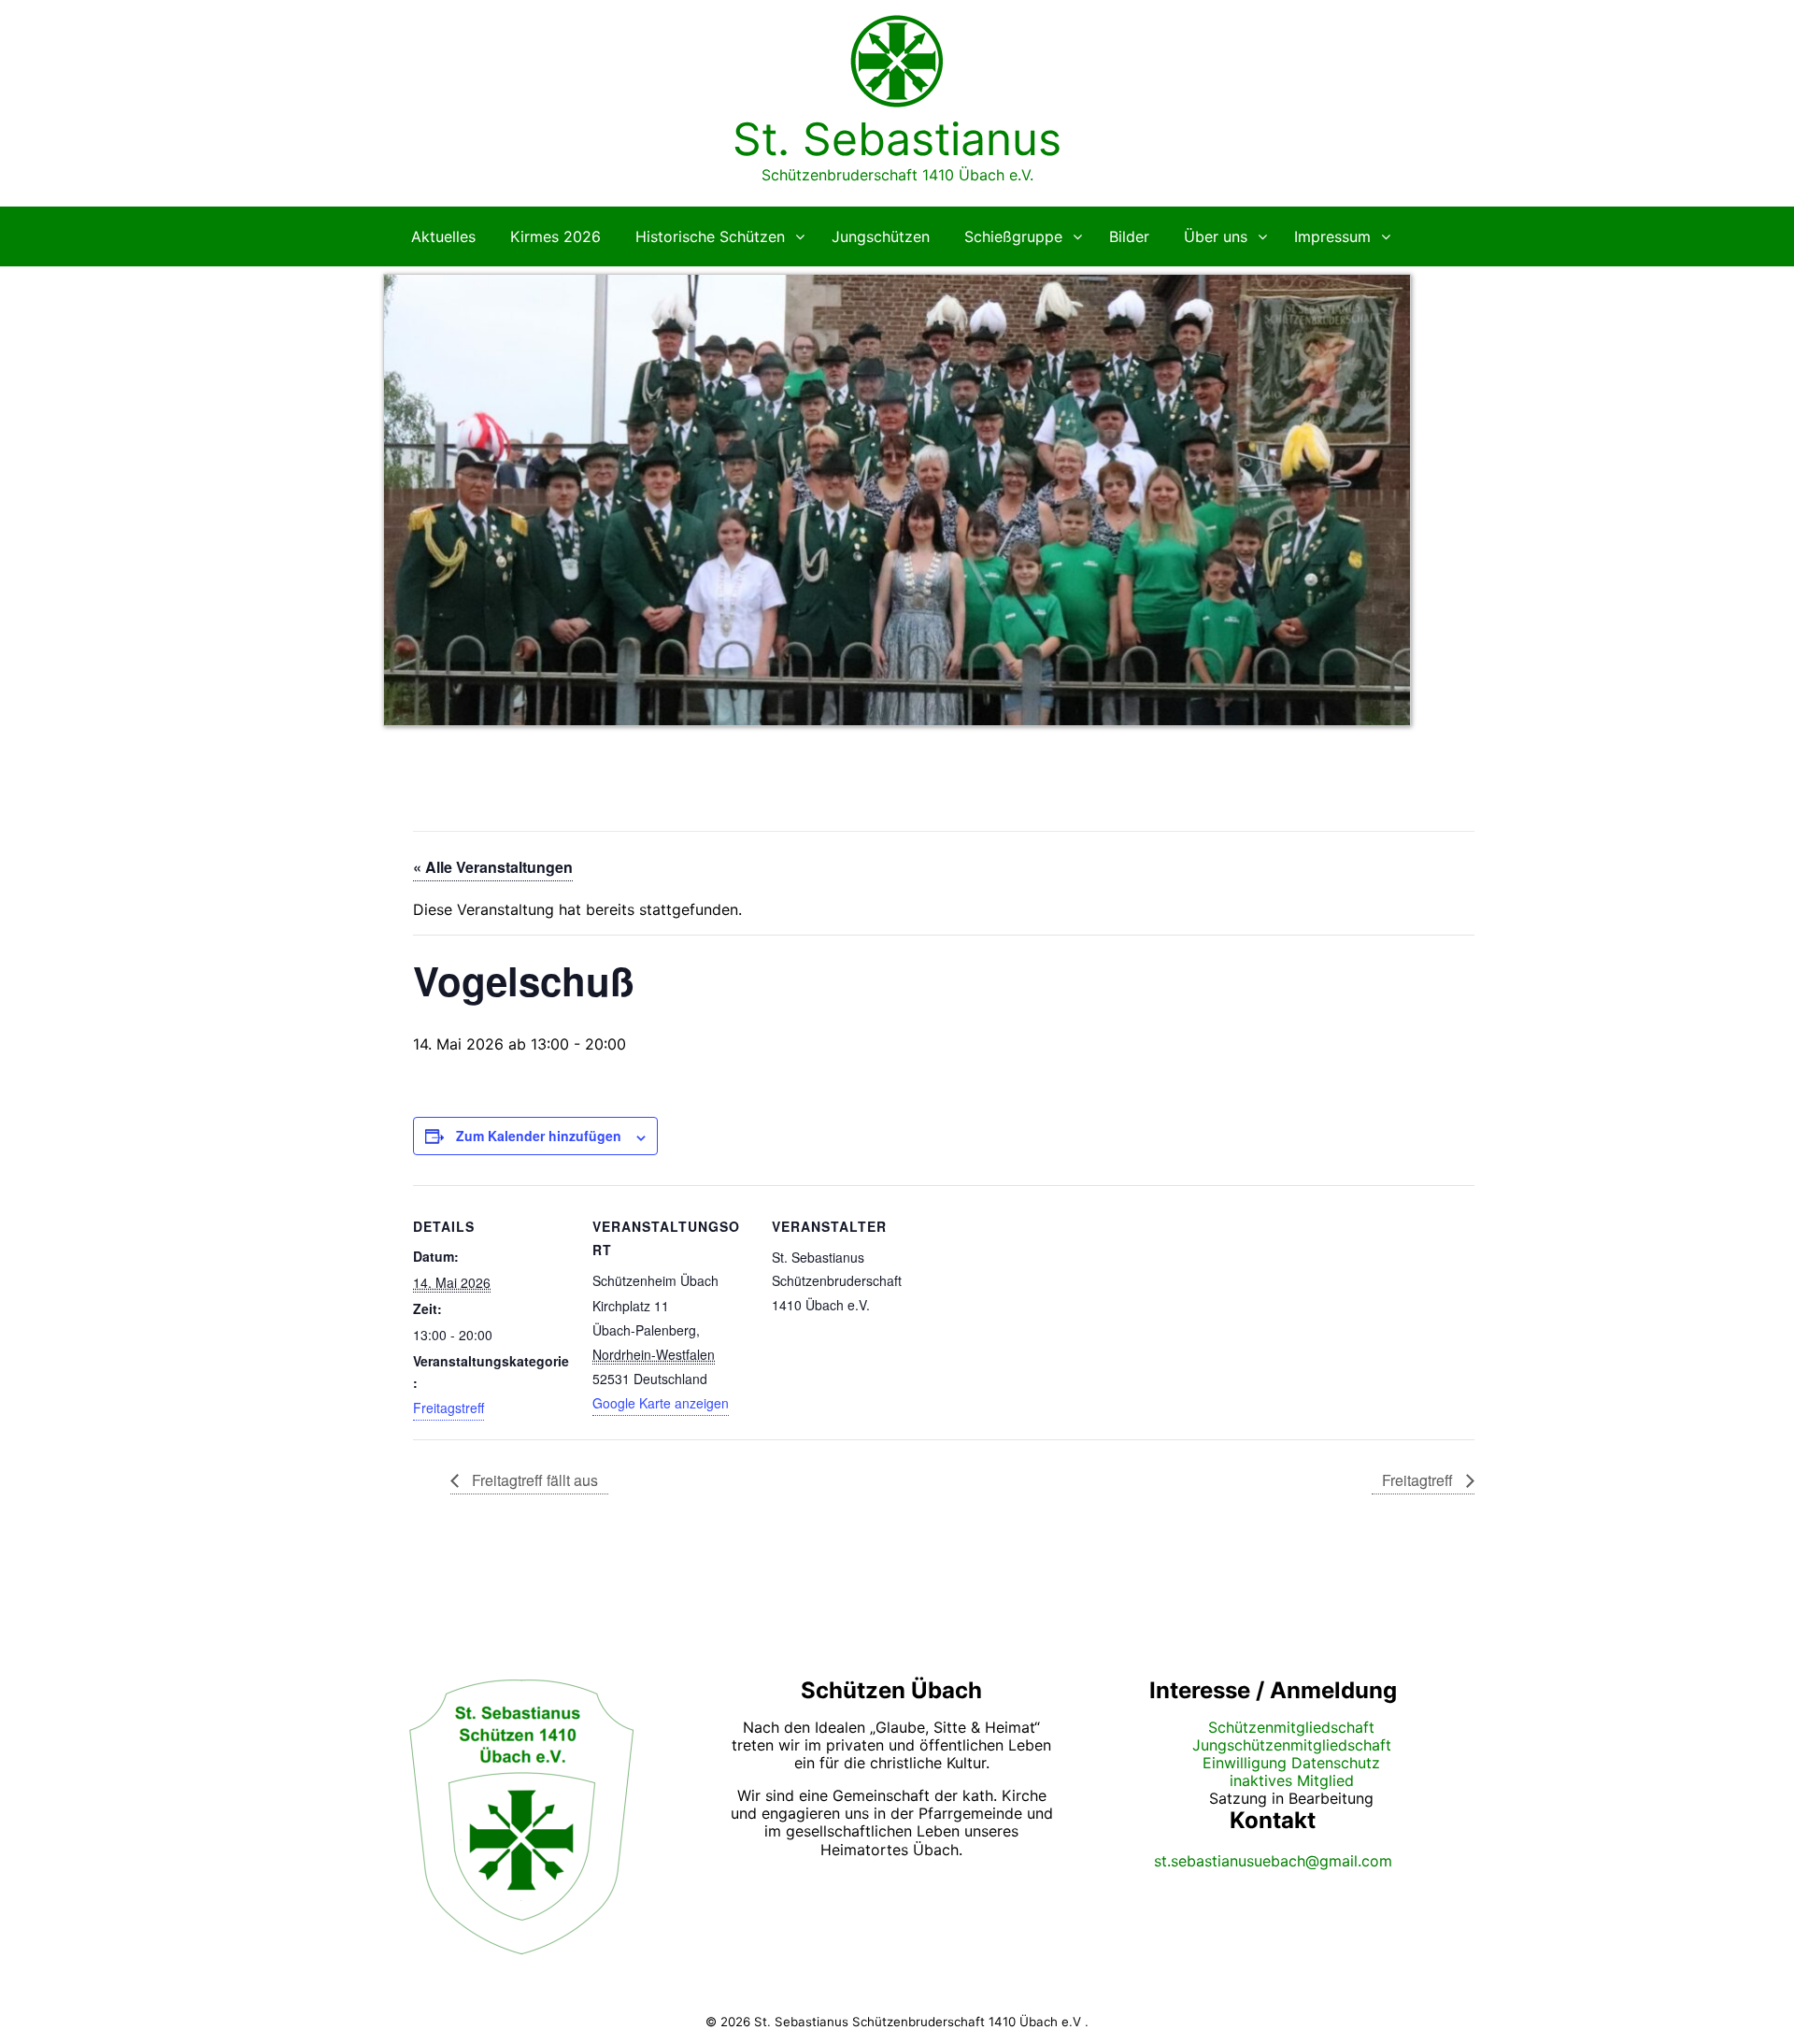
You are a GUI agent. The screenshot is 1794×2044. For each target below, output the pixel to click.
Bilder (1129, 236)
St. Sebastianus (897, 139)
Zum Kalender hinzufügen (539, 1136)
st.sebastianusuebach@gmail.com (1273, 1861)
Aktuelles (443, 236)
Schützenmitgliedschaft (1291, 1727)
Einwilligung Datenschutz (1291, 1763)
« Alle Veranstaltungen (493, 867)
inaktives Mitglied (1292, 1780)
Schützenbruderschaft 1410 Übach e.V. (897, 175)
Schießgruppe (1013, 236)
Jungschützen (881, 236)
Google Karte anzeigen (661, 1403)
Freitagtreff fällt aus (533, 1480)
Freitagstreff (448, 1408)
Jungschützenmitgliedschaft (1292, 1745)
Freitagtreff (1419, 1480)
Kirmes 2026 (555, 236)
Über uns (1216, 236)
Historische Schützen (710, 236)
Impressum (1332, 236)
